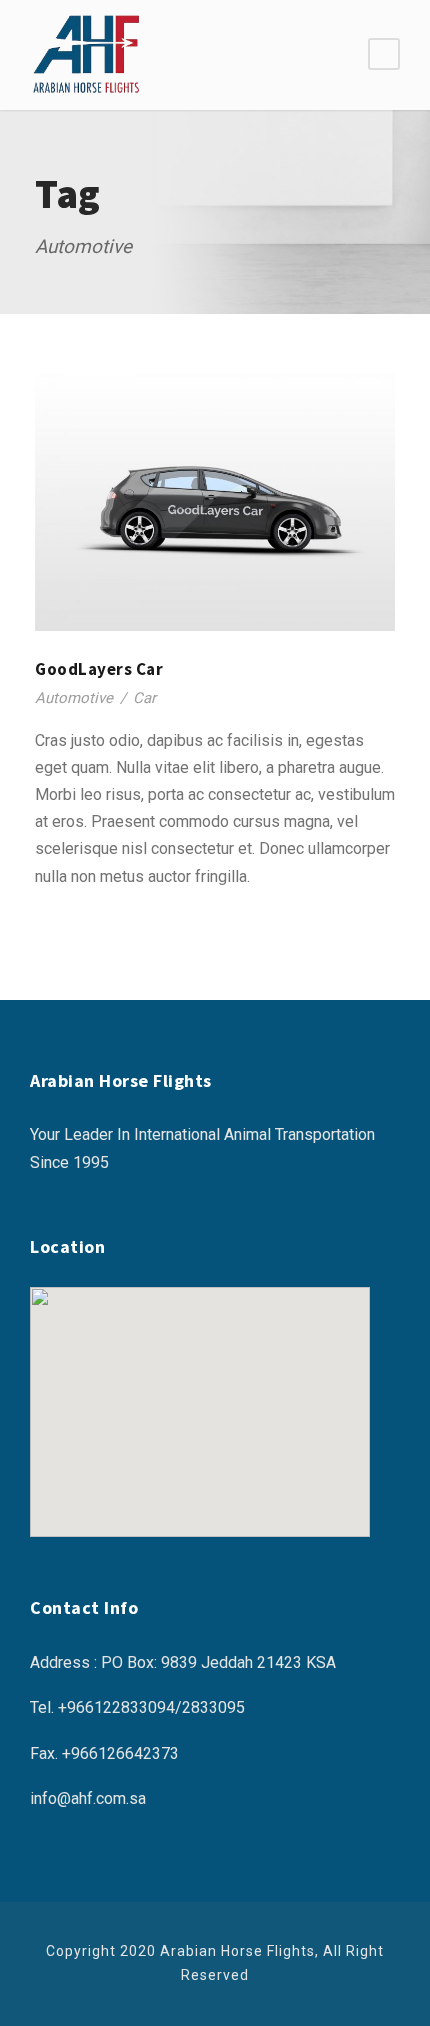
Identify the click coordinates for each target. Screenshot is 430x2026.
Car (144, 698)
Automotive (74, 698)
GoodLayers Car (99, 669)
